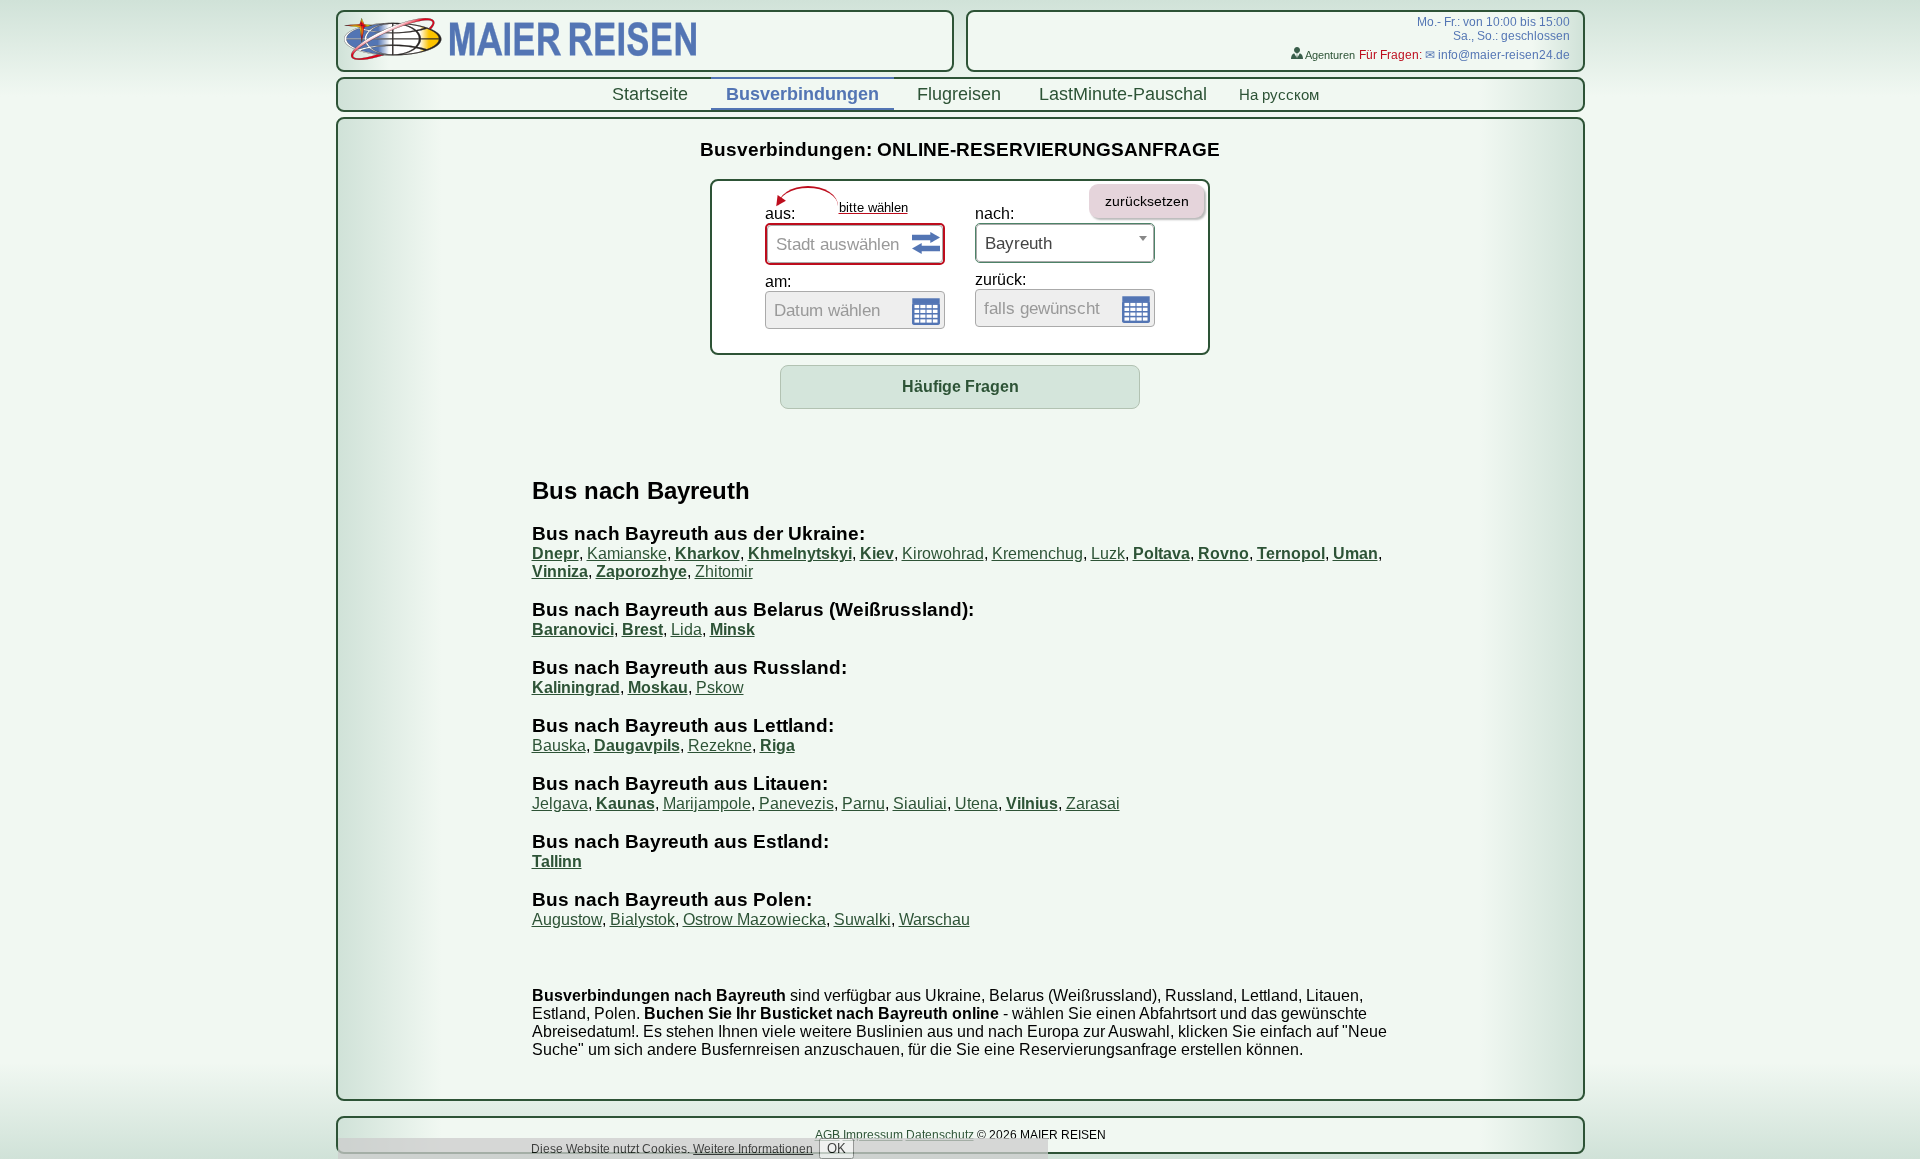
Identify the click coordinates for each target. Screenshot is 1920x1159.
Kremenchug (1037, 553)
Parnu (863, 803)
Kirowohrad (943, 553)
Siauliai (920, 803)
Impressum (873, 1135)
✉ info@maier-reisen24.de (1497, 55)
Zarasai (1093, 803)
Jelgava (560, 803)
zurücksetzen (1147, 201)
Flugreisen (959, 94)
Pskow (720, 687)
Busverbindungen (802, 94)
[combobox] (855, 244)
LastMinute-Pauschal (1123, 94)
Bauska (559, 745)
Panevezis (796, 803)
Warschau (934, 919)
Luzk (1108, 553)
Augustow (567, 919)
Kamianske (627, 553)
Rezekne (720, 745)
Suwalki (862, 919)
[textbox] (855, 245)
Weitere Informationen (753, 1149)
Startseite (650, 94)
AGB (827, 1135)
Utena (976, 803)
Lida (686, 629)
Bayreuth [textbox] (1018, 243)
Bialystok (642, 919)
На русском (1279, 94)
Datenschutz (940, 1135)
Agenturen (1329, 55)
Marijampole (707, 803)
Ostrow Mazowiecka (754, 919)
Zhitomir (724, 571)
